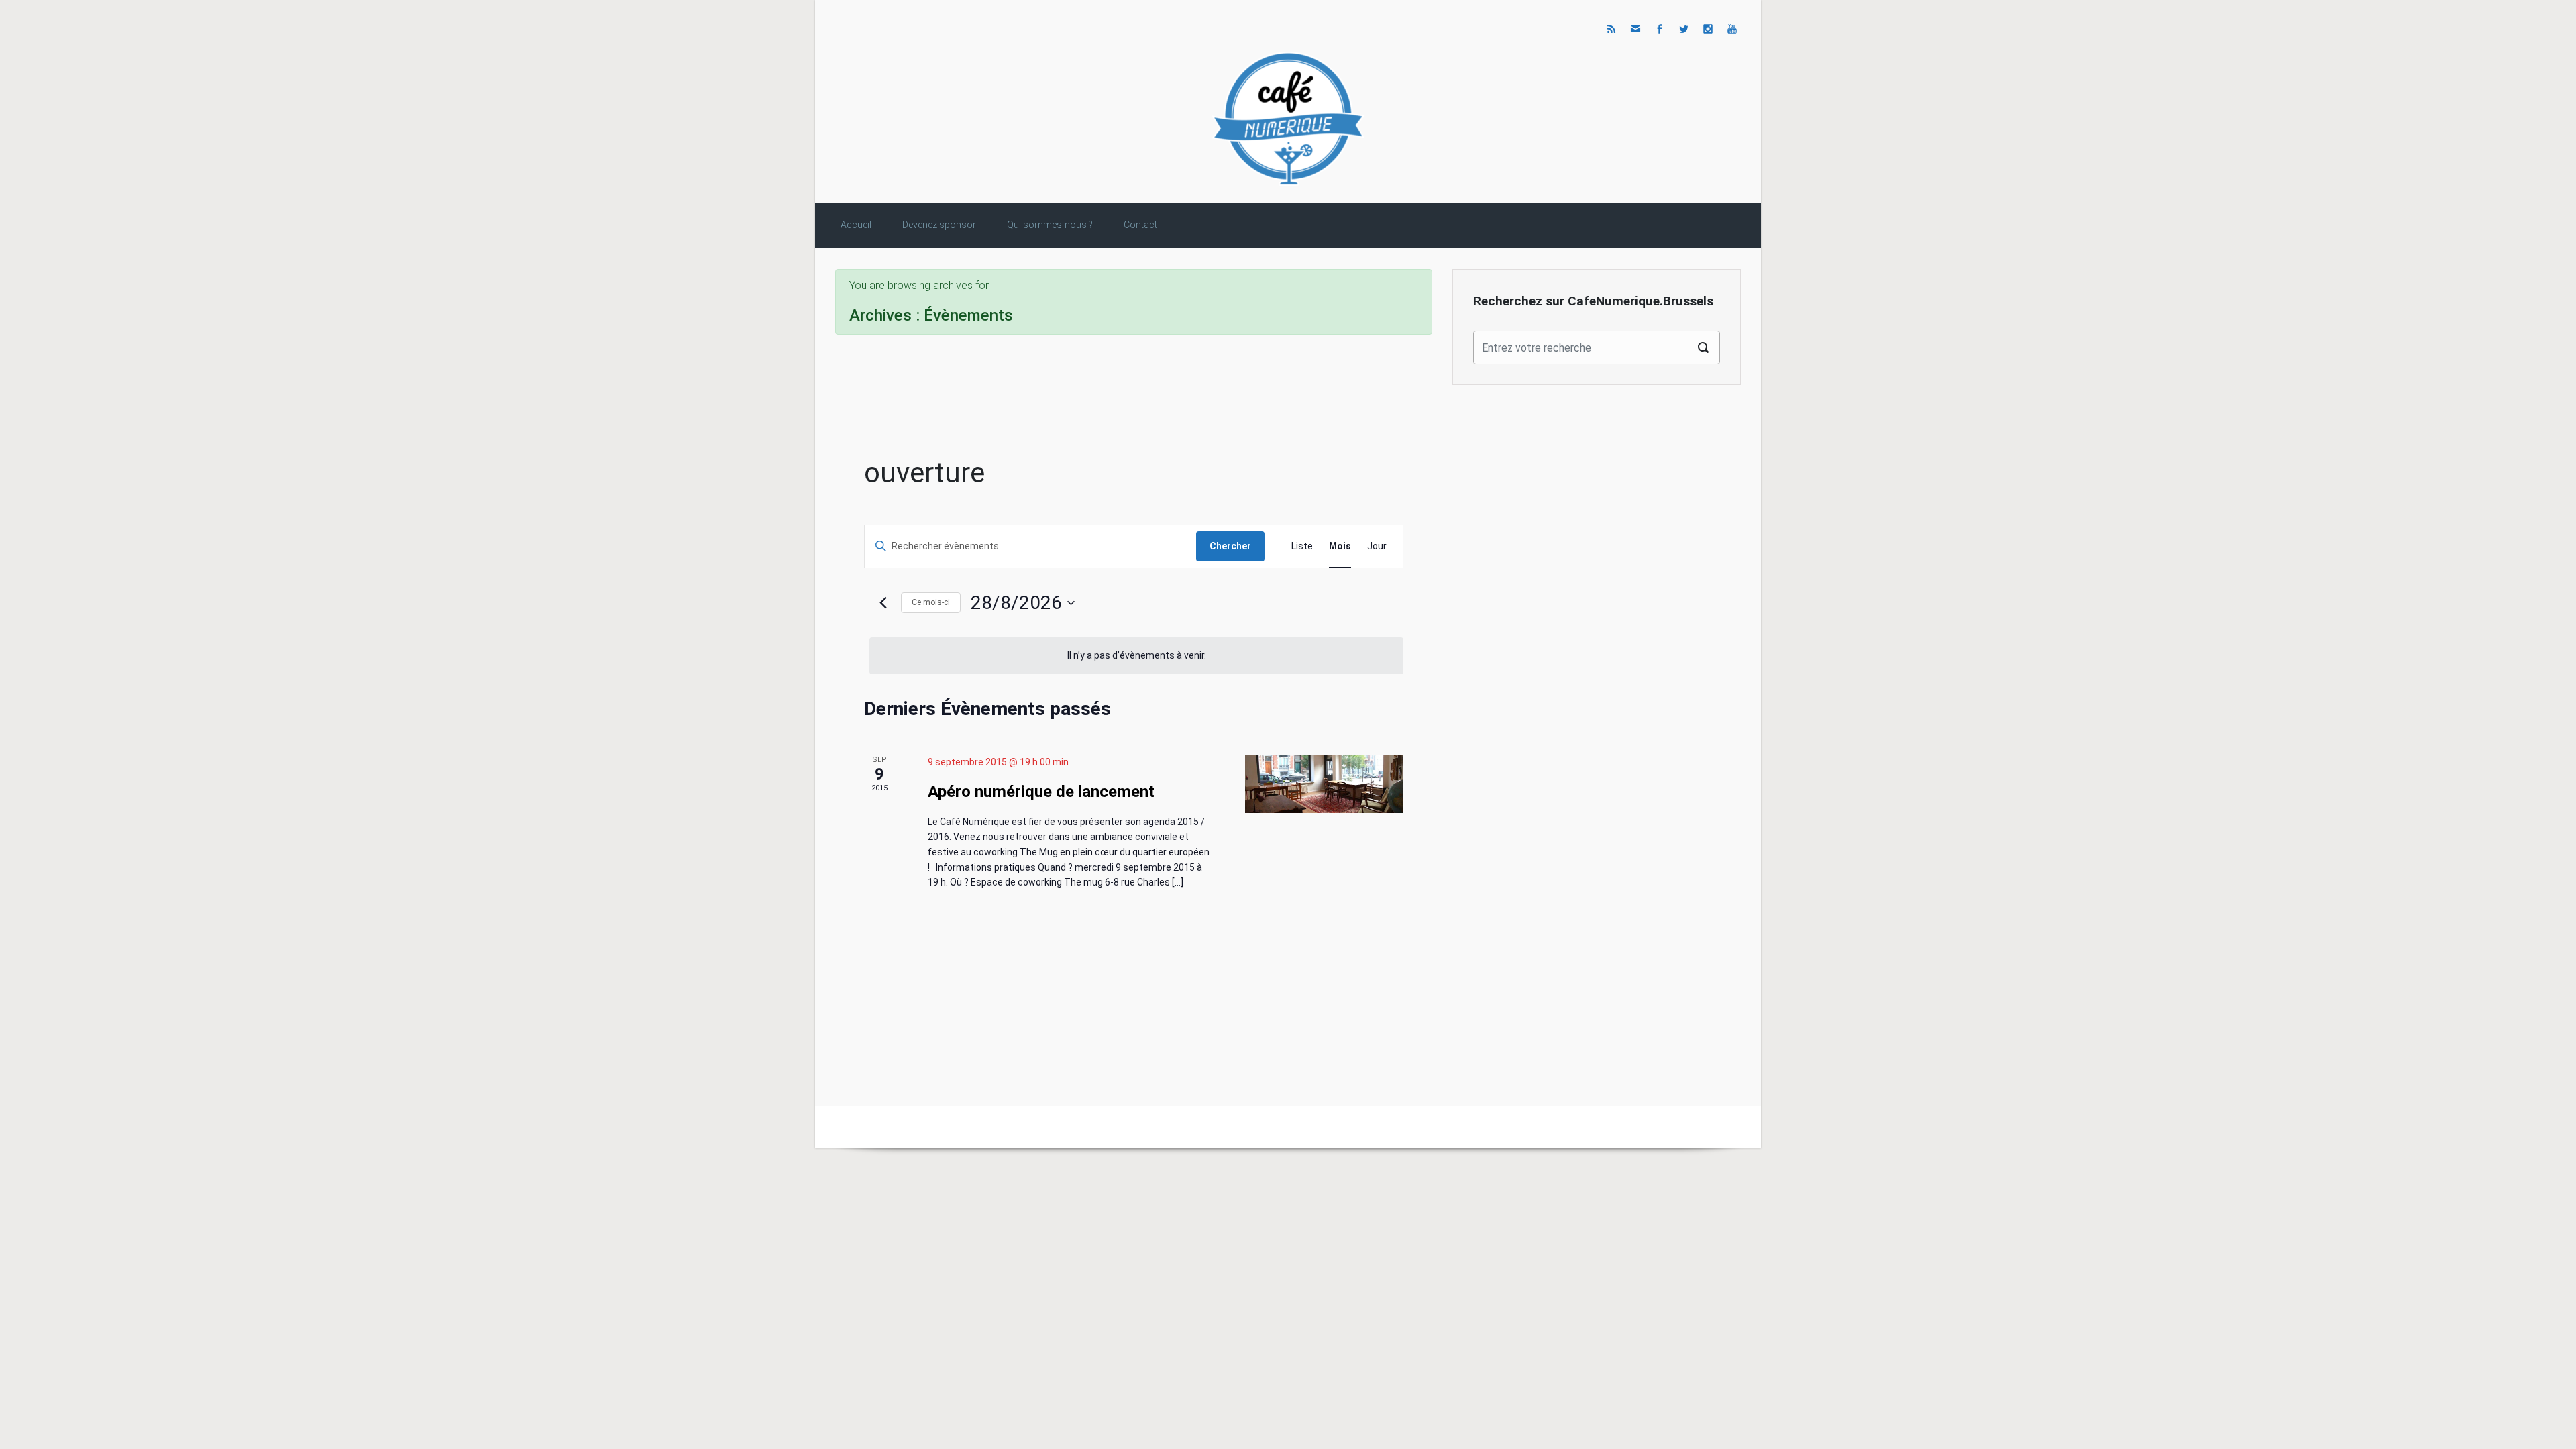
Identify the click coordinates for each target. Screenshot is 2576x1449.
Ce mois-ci (931, 602)
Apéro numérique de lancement (1041, 792)
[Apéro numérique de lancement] (1324, 784)
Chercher (1230, 546)
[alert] (1136, 656)
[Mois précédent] (883, 603)
